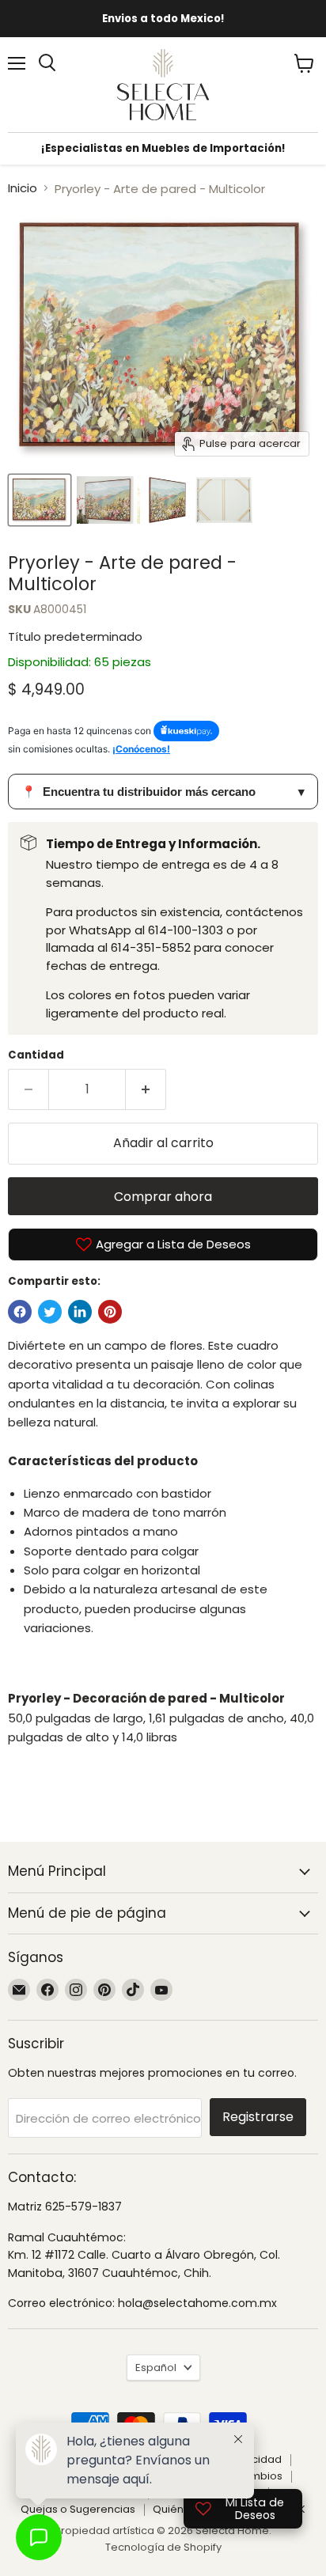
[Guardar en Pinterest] (110, 1312)
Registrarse (258, 2117)
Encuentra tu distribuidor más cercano (163, 792)
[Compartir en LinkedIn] (80, 1312)
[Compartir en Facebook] (20, 1312)
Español (156, 2368)
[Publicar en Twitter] (50, 1312)
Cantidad (36, 1055)
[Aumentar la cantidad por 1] (146, 1089)
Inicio (23, 188)
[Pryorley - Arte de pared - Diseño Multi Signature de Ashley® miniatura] (40, 500)
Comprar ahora (163, 1197)
